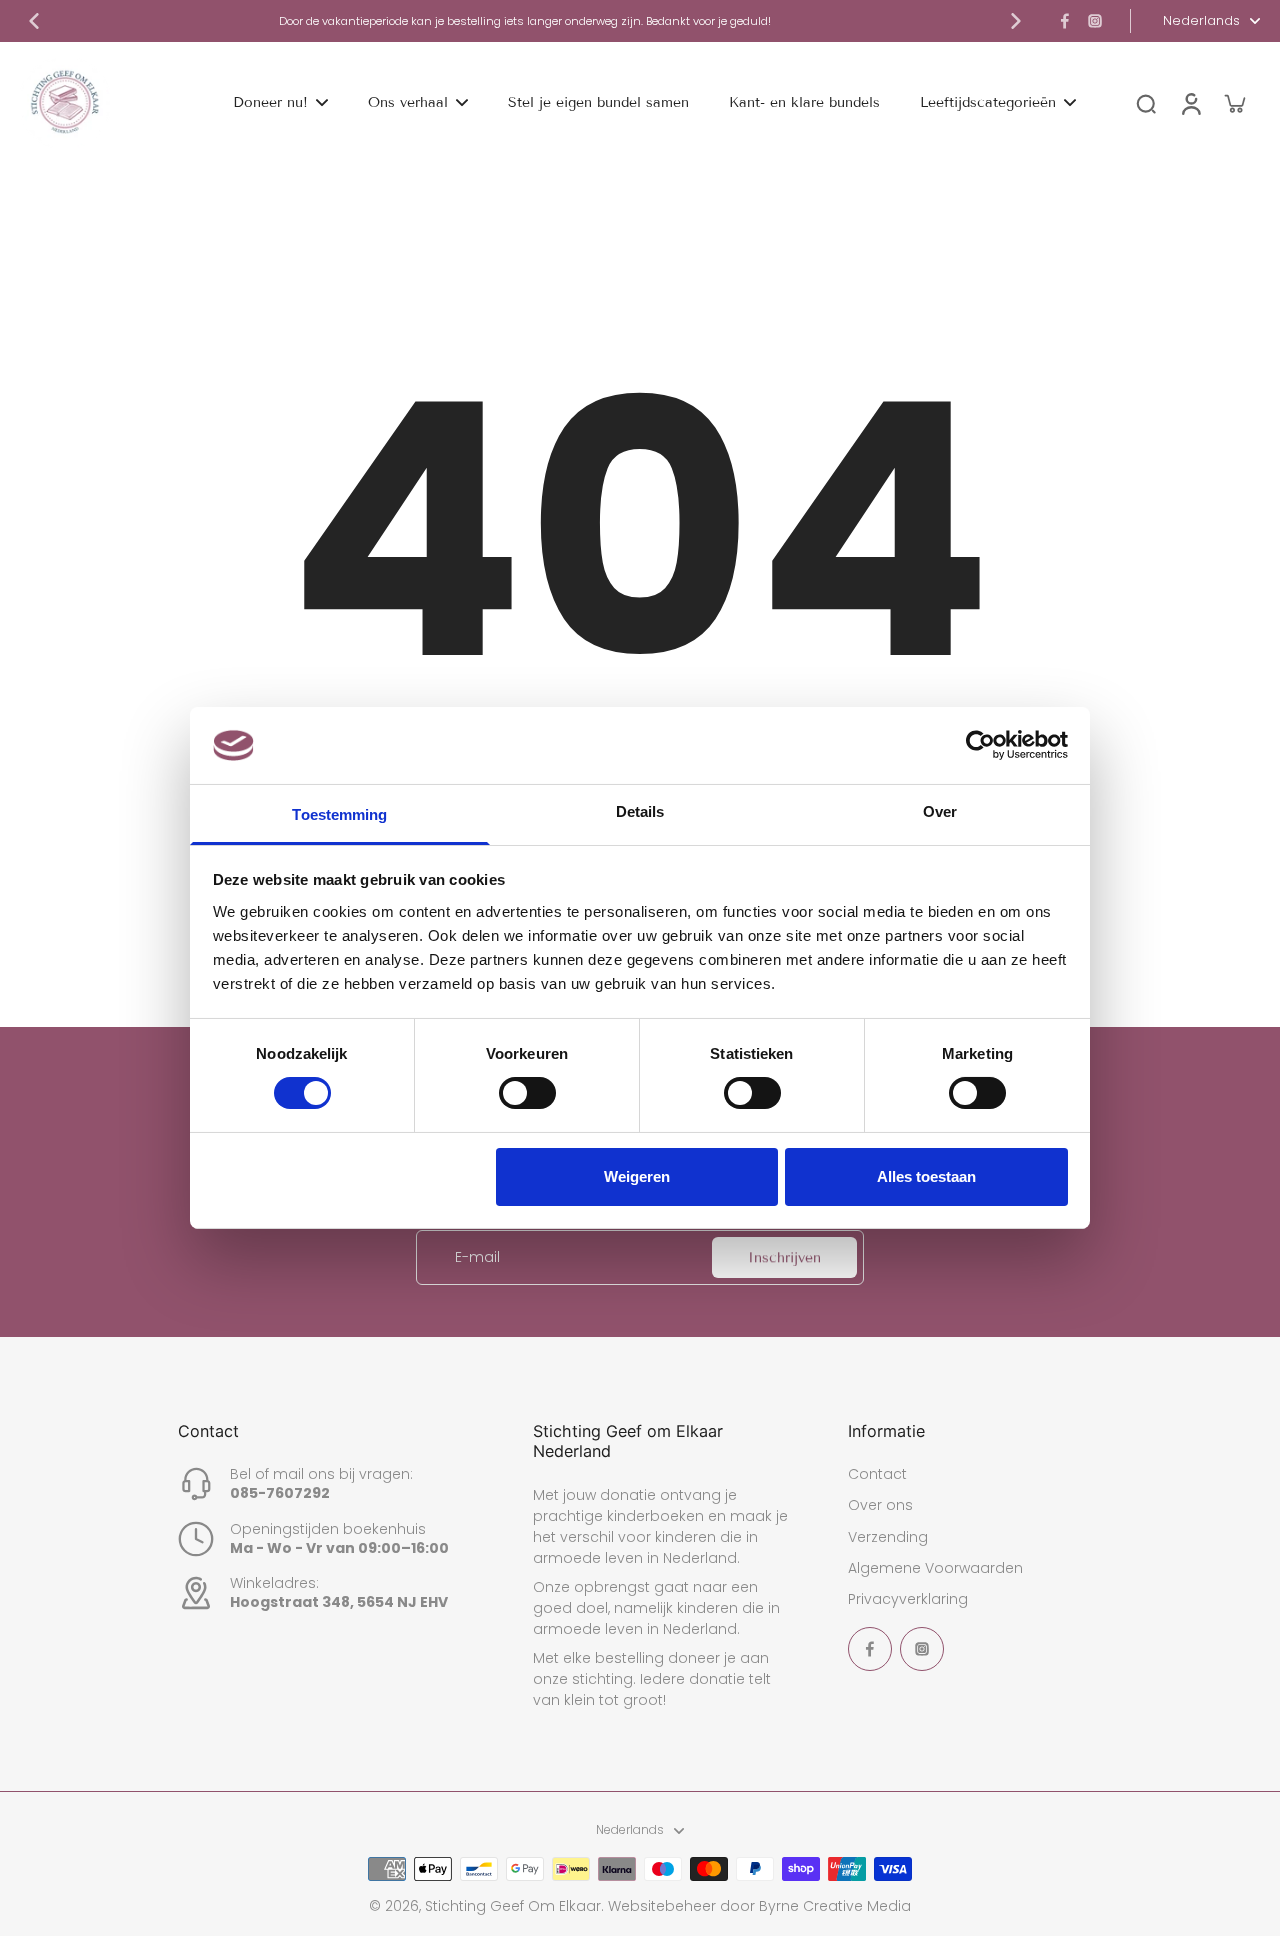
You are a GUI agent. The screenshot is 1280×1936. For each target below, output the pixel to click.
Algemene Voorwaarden (935, 1568)
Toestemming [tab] (339, 814)
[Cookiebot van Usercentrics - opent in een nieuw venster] (980, 745)
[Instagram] (1095, 21)
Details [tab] (640, 811)
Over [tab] (940, 811)
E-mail (477, 1257)
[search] (1146, 103)
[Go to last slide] (34, 21)
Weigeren (637, 1176)
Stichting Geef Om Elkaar (513, 1906)
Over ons (880, 1505)
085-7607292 (280, 1493)
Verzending (888, 1537)
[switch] (527, 1093)
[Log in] (1190, 103)
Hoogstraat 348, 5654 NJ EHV (339, 1602)
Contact (877, 1474)
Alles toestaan (926, 1176)
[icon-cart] (1234, 103)
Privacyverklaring (908, 1599)
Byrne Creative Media (835, 1906)
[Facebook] (1065, 21)
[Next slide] (1016, 21)
